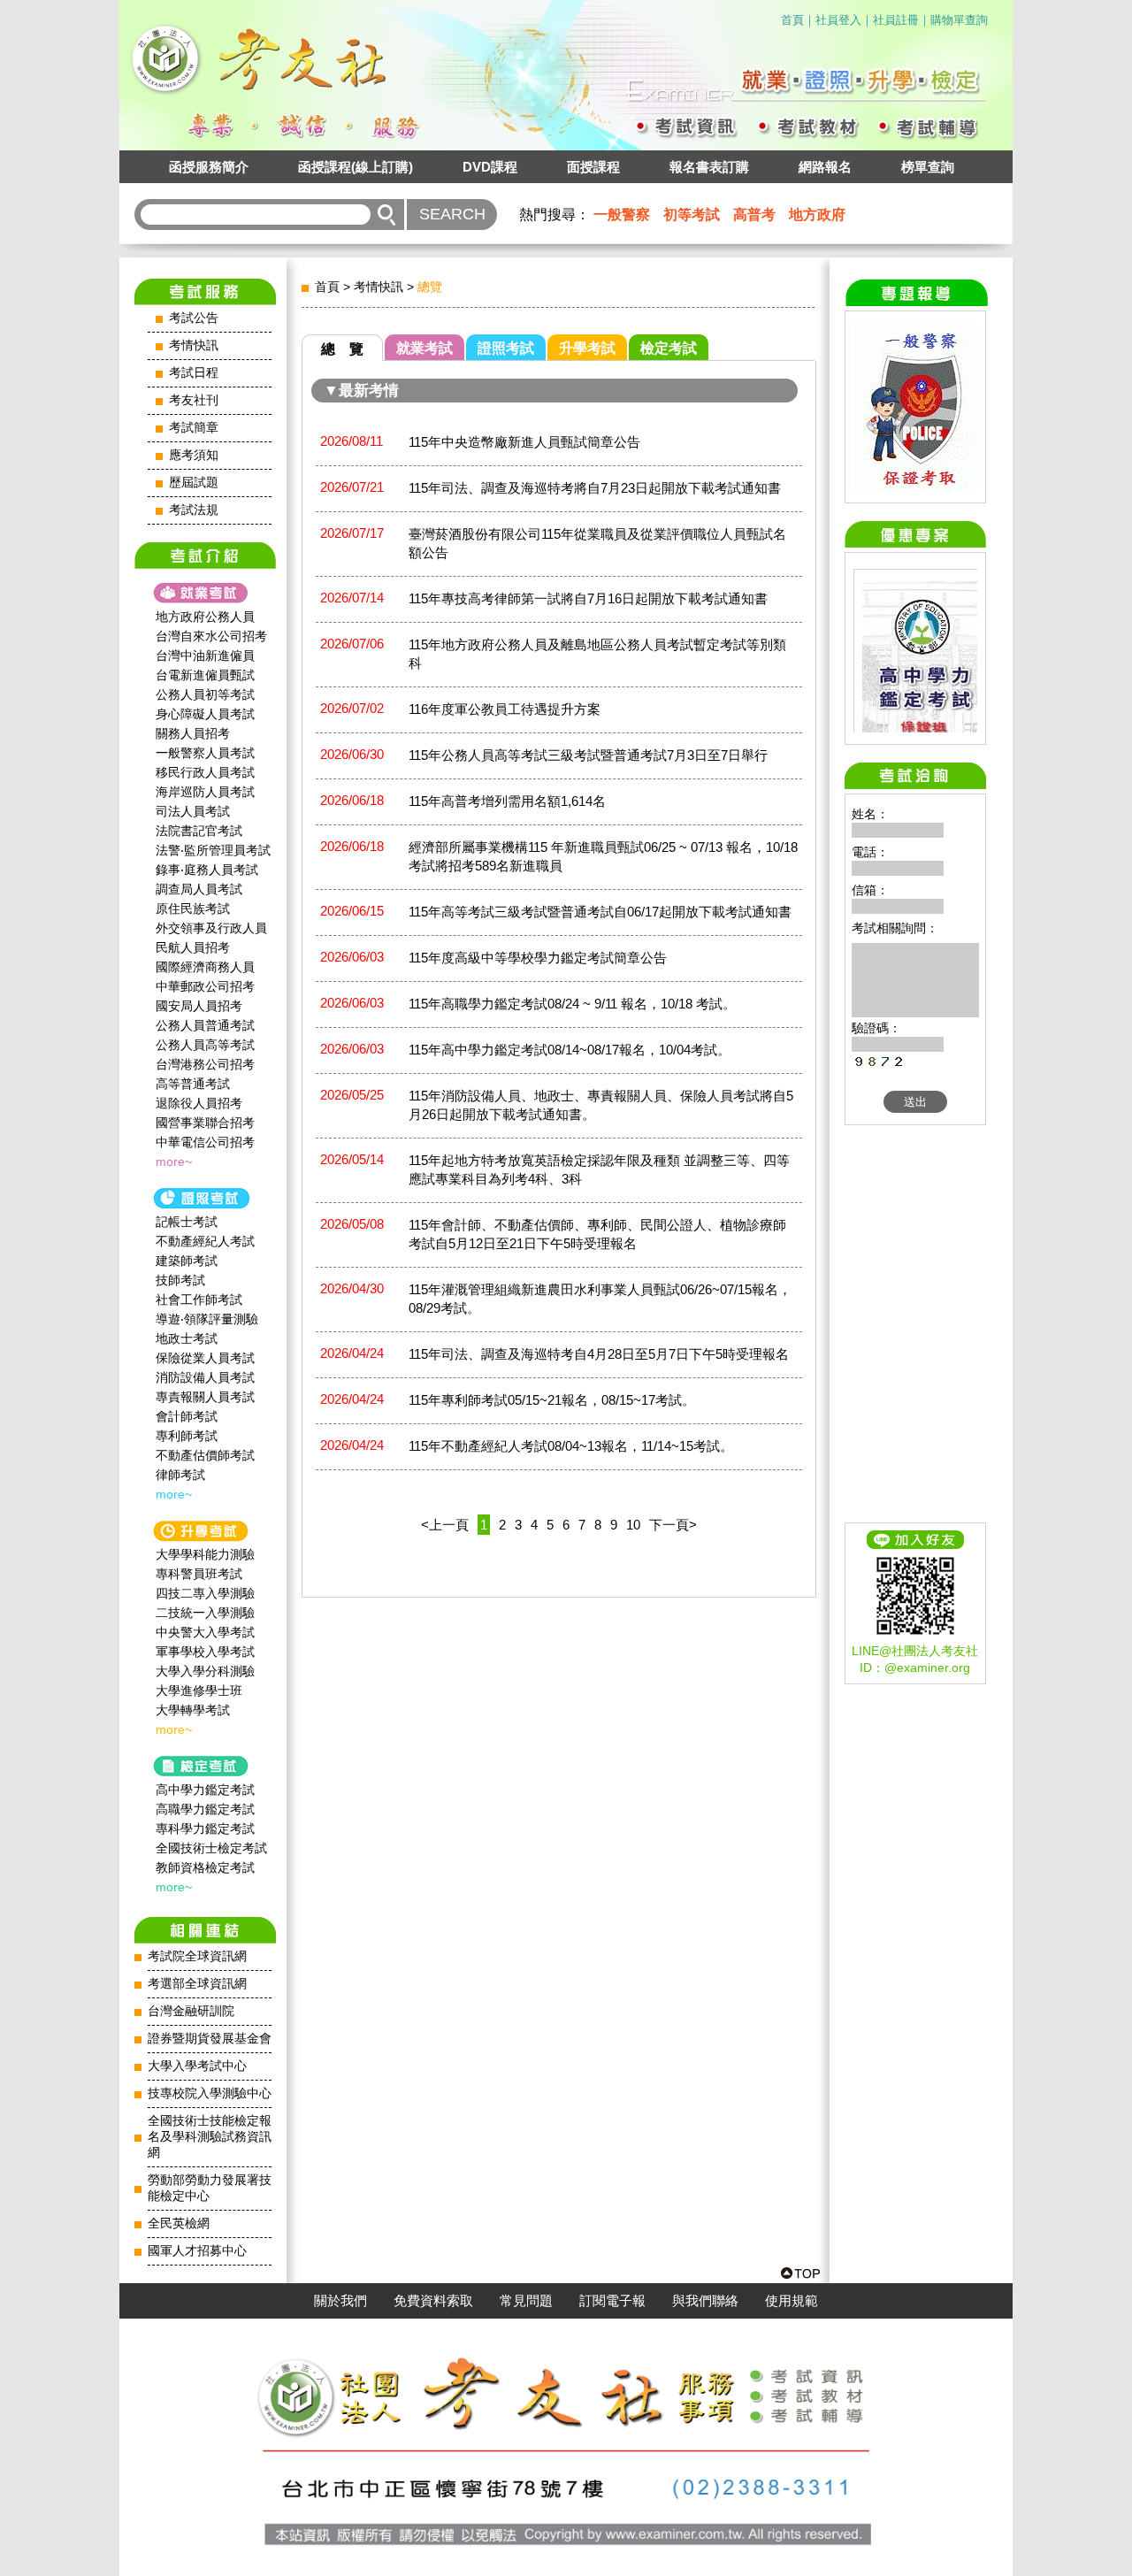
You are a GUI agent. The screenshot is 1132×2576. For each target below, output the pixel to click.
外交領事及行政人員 (211, 928)
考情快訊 (194, 345)
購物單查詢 (959, 20)
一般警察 (622, 215)
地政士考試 (187, 1338)
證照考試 (506, 348)
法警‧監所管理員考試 (213, 850)
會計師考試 (187, 1416)
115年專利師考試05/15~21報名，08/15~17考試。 (552, 1400)
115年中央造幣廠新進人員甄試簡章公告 (524, 442)
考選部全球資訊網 (197, 1984)
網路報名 (825, 167)
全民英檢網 (179, 2223)
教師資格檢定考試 (205, 1867)
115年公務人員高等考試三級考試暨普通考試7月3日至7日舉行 (588, 755)
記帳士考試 (187, 1222)
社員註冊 (896, 20)
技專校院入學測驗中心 (210, 2093)
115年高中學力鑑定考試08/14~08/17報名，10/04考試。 (570, 1050)
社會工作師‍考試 (199, 1299)
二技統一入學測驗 (205, 1613)
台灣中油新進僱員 (205, 655)
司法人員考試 (193, 811)
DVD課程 (490, 167)
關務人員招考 (193, 733)
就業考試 (424, 348)
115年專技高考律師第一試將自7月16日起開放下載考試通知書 (588, 598)
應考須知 (194, 455)
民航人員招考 (193, 947)
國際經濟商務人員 (205, 967)
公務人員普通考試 (205, 1025)
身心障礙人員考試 (205, 714)
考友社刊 (194, 400)
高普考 (754, 215)
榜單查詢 (928, 167)
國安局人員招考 (199, 1006)
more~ (174, 1161)
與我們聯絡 (705, 2301)
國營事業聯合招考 (205, 1123)
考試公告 (194, 318)
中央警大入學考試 (205, 1632)
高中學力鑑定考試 (205, 1790)
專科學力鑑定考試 (205, 1828)
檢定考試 (669, 348)
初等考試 (692, 215)
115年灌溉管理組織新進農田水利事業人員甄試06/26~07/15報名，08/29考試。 (600, 1299)
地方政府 (817, 215)
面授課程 (593, 167)
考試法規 (194, 510)
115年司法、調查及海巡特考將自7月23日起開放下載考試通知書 (595, 488)
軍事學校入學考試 (205, 1652)
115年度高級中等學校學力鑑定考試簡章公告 (538, 958)
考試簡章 (194, 428)
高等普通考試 (193, 1084)
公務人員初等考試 (205, 694)
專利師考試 (187, 1436)
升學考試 (587, 348)
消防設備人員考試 (205, 1377)
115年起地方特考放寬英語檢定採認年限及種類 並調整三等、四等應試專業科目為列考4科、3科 (599, 1169)
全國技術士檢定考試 (211, 1848)
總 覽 (342, 349)
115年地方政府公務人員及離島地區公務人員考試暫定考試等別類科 (597, 654)
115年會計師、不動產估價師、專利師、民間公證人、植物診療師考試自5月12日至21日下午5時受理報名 (597, 1234)
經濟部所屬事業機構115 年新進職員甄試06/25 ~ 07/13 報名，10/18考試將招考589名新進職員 (603, 856)
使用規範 (792, 2301)
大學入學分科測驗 (205, 1671)
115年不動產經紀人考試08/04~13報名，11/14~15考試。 (571, 1446)
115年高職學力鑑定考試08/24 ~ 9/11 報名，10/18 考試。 (572, 1004)
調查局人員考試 (199, 889)
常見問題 (526, 2301)
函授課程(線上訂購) (356, 167)
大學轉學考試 (193, 1710)
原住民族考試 (193, 908)
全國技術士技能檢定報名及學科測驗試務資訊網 (210, 2137)
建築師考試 (187, 1261)
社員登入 (838, 20)
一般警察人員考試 (205, 753)
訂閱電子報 (612, 2301)
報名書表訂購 (709, 167)
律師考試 (180, 1475)
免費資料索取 (433, 2301)
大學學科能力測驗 (205, 1554)
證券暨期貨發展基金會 (210, 2039)
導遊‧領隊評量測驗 (207, 1319)
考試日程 (194, 373)
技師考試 (180, 1280)
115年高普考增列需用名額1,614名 (507, 801)
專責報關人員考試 (205, 1397)
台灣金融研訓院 (191, 2011)
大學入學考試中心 (197, 2066)
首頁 (792, 20)
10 (633, 1525)
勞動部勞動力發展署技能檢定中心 (210, 2188)
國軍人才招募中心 (197, 2251)
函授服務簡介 (209, 167)
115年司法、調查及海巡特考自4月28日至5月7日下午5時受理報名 (599, 1354)
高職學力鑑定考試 (205, 1809)
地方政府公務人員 (205, 617)
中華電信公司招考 (205, 1142)
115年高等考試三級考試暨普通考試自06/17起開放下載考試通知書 (600, 912)
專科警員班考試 (199, 1574)
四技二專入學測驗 (205, 1593)
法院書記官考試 (199, 831)
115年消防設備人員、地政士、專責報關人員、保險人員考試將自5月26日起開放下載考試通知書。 (601, 1105)
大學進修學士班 (199, 1690)
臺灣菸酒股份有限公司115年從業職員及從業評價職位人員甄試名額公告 (597, 543)
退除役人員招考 (199, 1103)
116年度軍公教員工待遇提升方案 (505, 709)
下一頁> (673, 1525)
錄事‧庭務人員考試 (207, 870)
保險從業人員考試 (205, 1358)
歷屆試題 (194, 483)
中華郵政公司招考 (205, 986)
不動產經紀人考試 (205, 1241)
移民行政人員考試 (205, 772)
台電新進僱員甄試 (205, 675)
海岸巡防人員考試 (205, 792)
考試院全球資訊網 (197, 1956)
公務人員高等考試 (205, 1045)
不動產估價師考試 (205, 1455)
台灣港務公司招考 (205, 1064)
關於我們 (340, 2301)
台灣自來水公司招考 (211, 636)
